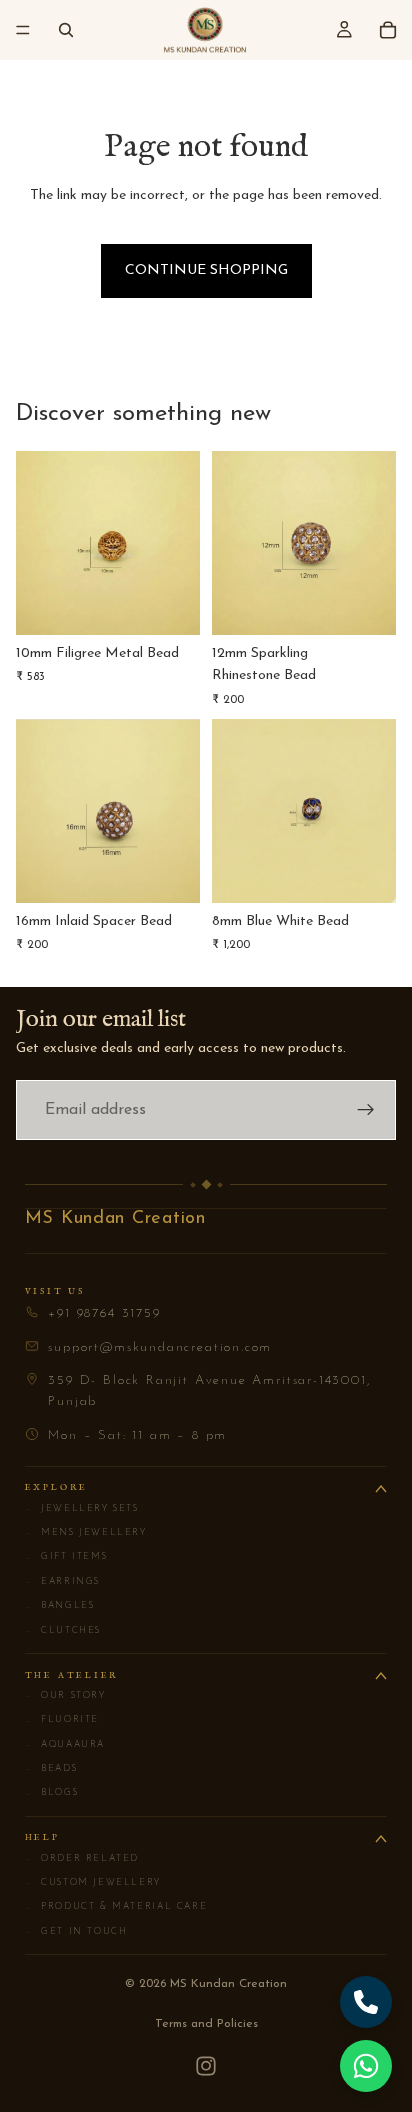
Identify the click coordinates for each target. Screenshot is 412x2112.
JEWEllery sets (82, 1509)
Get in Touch (76, 1932)
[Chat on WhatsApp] (366, 2066)
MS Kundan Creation (115, 1219)
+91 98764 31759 (104, 1313)
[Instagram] (206, 2066)
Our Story (65, 1696)
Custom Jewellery (93, 1883)
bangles (60, 1606)
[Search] (66, 30)
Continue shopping (206, 270)
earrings (62, 1582)
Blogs (52, 1793)
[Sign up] (366, 1110)
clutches (63, 1631)
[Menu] (23, 30)
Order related (82, 1859)
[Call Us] (366, 2002)
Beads (51, 1769)
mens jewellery (86, 1533)
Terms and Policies (206, 2024)
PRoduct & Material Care (116, 1907)
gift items (66, 1557)
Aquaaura (65, 1745)
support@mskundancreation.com (160, 1347)
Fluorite (62, 1720)
